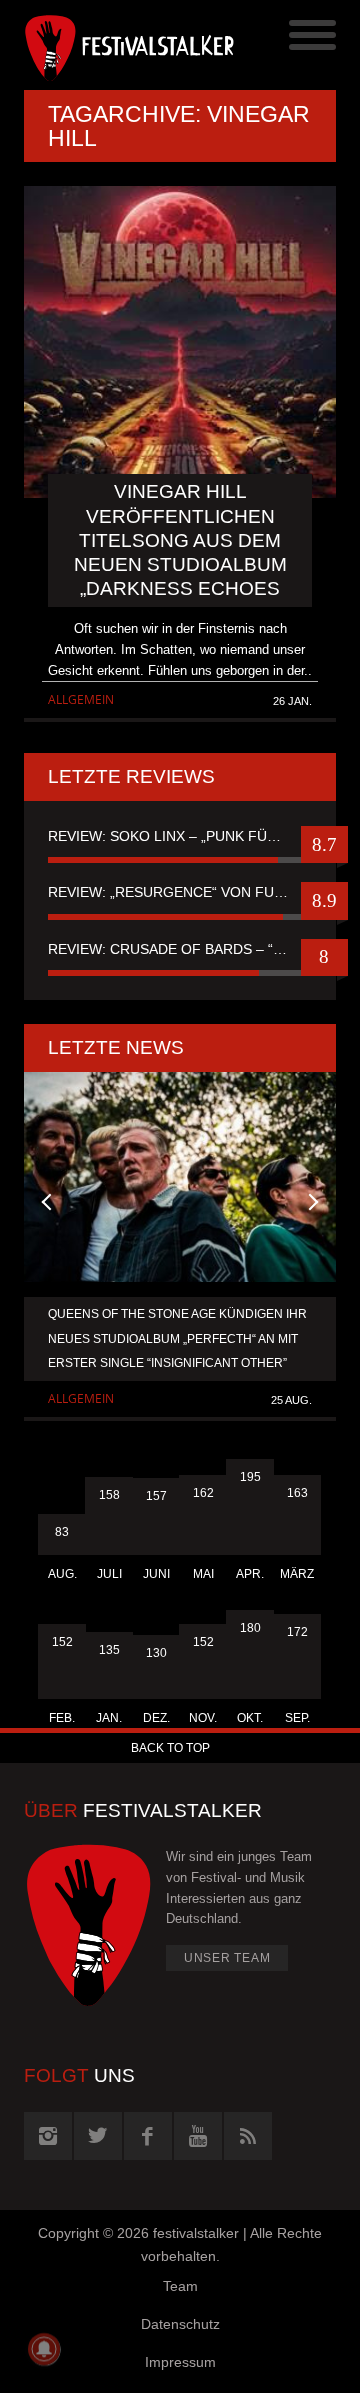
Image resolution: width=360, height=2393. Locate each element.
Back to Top (170, 1748)
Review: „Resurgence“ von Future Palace (180, 892)
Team (180, 2286)
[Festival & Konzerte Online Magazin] (102, 45)
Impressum (180, 2362)
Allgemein (81, 699)
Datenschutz (180, 2324)
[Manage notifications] (44, 2349)
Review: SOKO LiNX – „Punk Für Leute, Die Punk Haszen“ (180, 836)
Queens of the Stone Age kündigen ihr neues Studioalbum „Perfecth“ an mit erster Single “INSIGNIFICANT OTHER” (177, 1338)
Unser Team (227, 1958)
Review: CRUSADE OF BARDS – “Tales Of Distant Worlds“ (180, 949)
